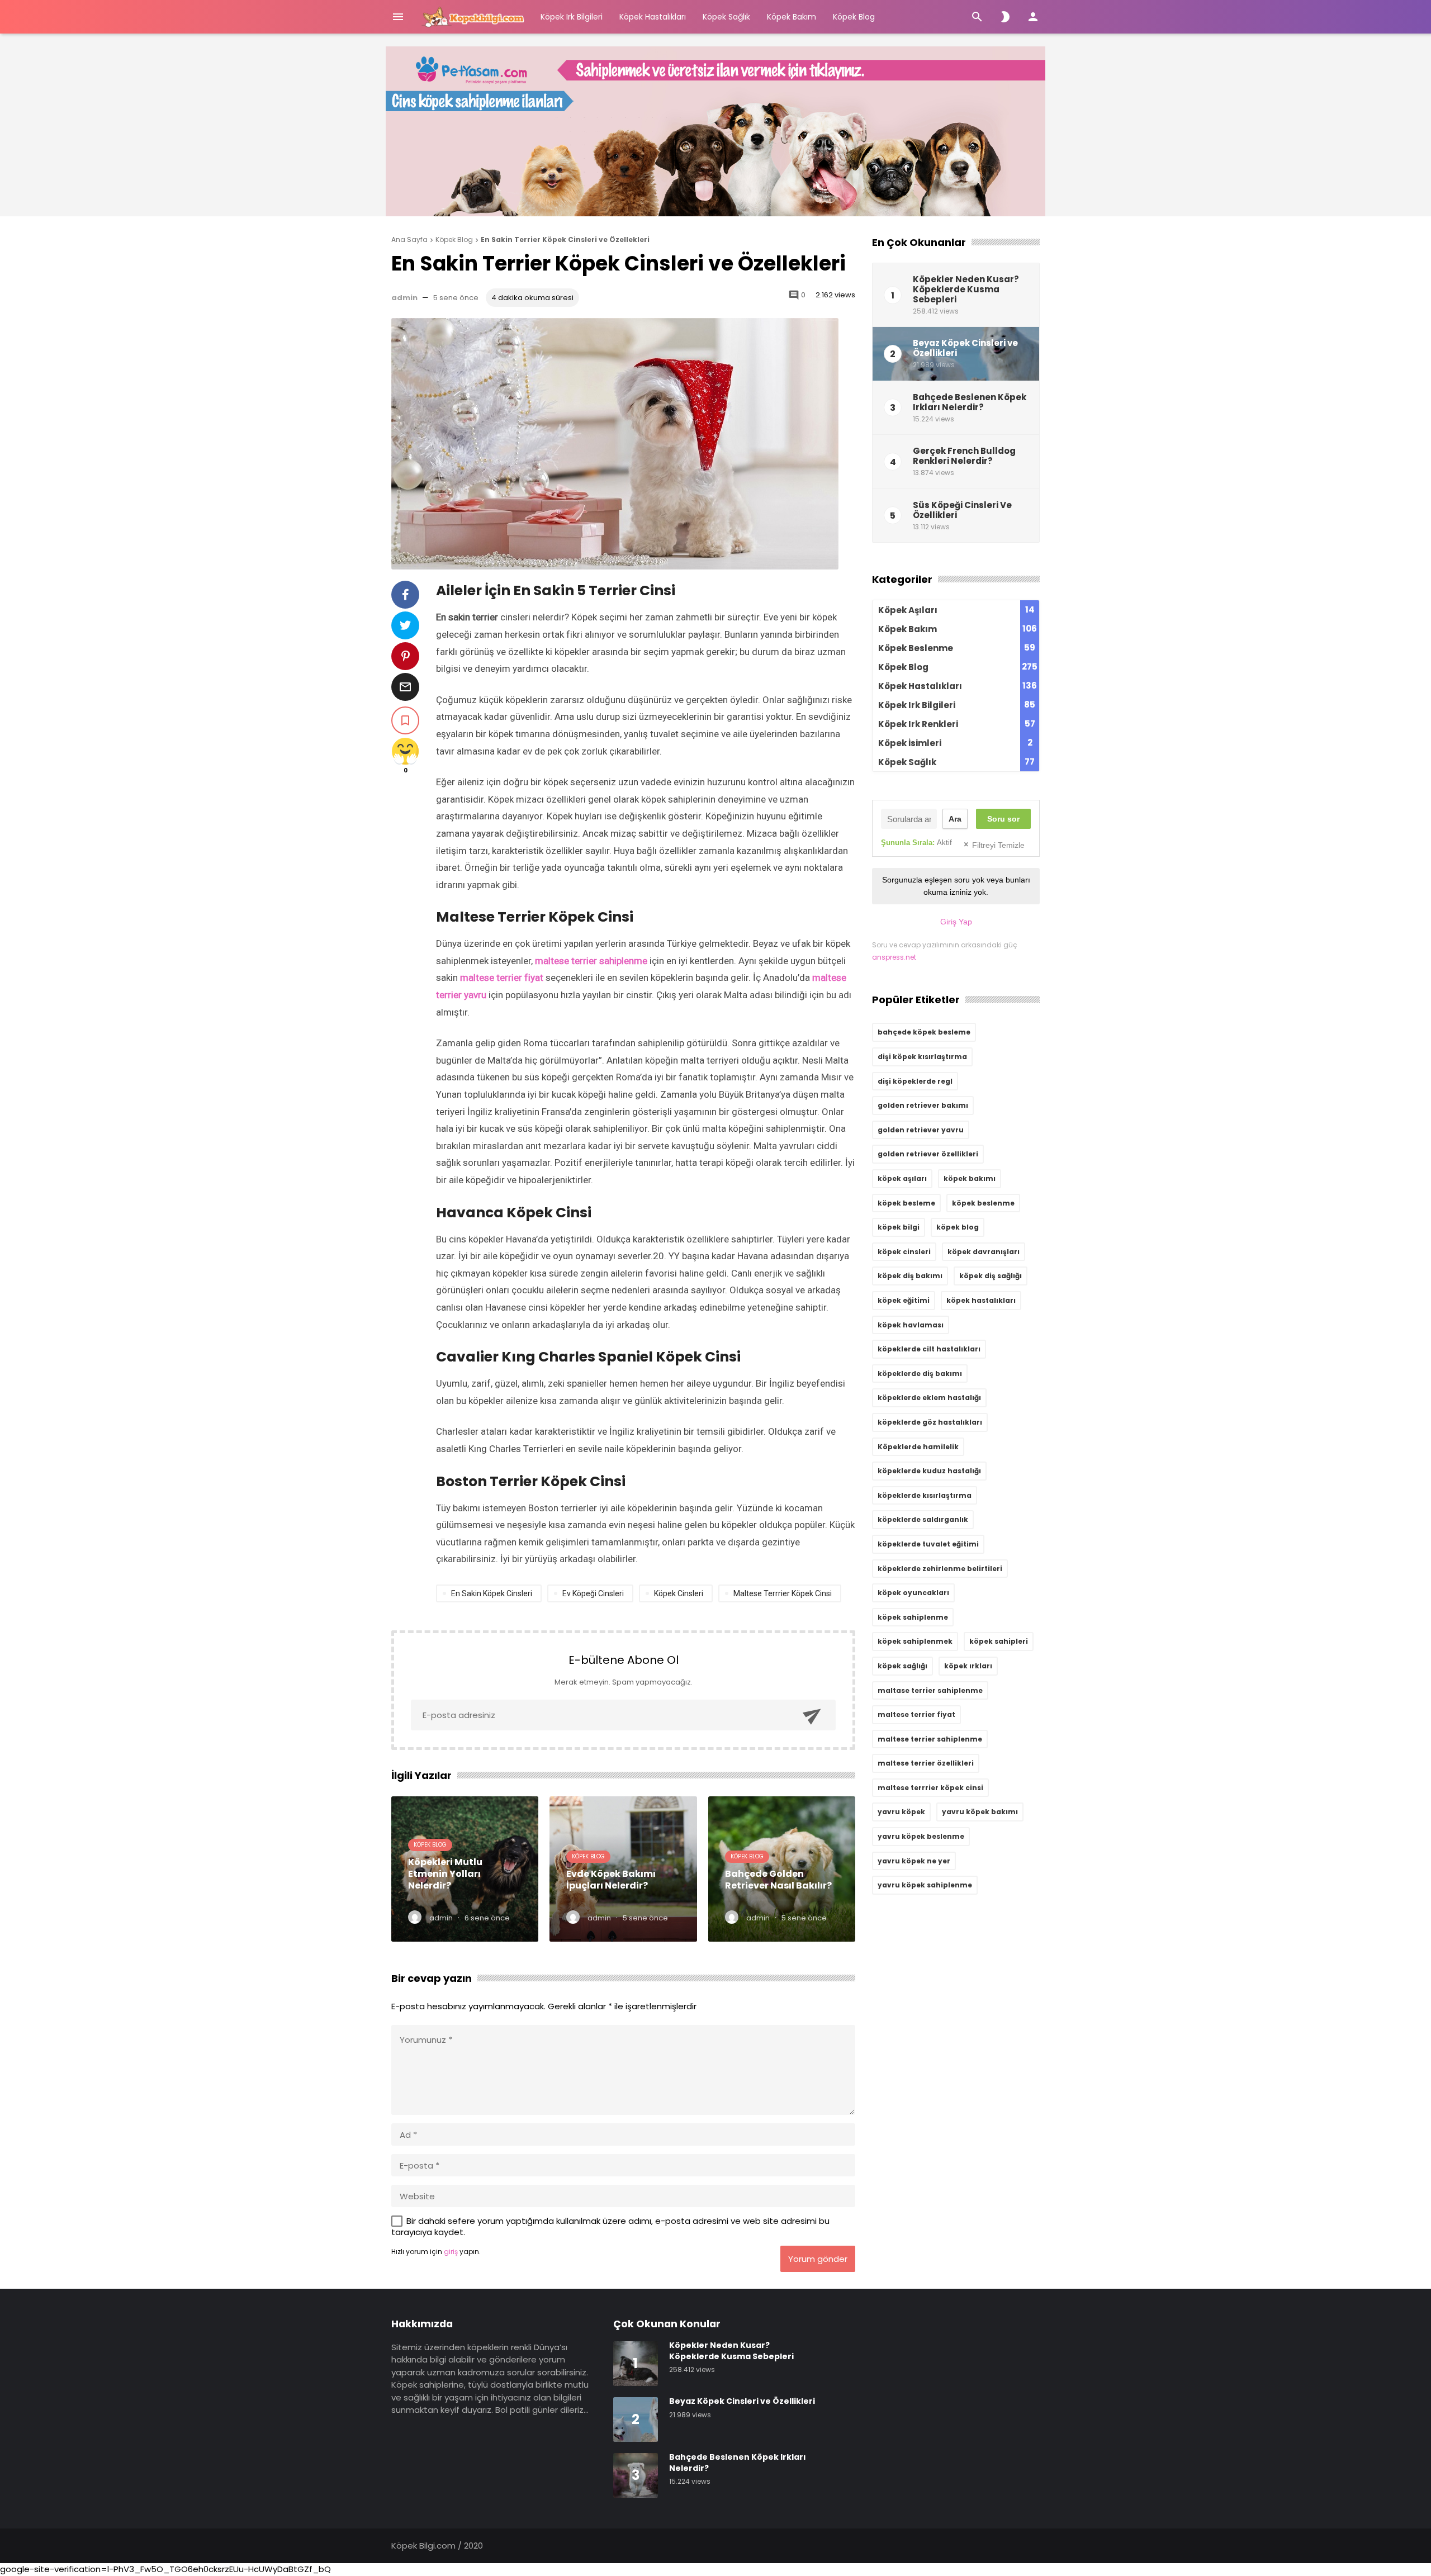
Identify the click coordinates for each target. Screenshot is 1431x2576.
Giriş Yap (956, 922)
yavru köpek (901, 1812)
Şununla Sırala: (916, 843)
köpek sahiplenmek (915, 1641)
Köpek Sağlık (726, 17)
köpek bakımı (970, 1178)
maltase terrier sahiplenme (930, 1690)
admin (404, 298)
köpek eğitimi (904, 1300)
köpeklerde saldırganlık (923, 1519)
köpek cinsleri (679, 1593)
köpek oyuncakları (913, 1593)
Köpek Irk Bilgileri (572, 17)
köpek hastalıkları (981, 1300)
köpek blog (958, 1227)
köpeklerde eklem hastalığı (929, 1398)
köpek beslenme (983, 1203)
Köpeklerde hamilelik (918, 1447)
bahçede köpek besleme (924, 1032)
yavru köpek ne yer (914, 1861)
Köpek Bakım (792, 17)
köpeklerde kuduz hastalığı (929, 1471)
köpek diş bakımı (910, 1276)
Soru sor (1003, 819)
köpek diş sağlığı (991, 1276)
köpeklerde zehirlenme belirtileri (940, 1569)
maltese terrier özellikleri (926, 1763)
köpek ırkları (968, 1666)
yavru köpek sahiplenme (925, 1885)
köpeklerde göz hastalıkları (930, 1422)
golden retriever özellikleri (928, 1154)
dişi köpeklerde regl (915, 1081)
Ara (955, 819)
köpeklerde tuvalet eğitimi (928, 1544)
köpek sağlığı (902, 1666)
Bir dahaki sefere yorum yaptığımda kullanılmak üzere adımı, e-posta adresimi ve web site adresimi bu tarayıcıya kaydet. (610, 2226)
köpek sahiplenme (913, 1617)
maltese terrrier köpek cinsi (783, 1593)
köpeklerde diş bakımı (920, 1374)
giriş (451, 2252)
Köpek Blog (854, 17)
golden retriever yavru (921, 1130)
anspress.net (894, 957)
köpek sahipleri (999, 1641)
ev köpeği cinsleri (593, 1593)
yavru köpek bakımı (980, 1812)
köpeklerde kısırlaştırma (925, 1495)
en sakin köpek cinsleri (492, 1593)
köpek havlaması (911, 1325)
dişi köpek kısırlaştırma (922, 1057)
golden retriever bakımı (923, 1105)
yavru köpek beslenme (921, 1836)
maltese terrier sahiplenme (591, 961)
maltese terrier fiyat (502, 978)
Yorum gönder (818, 2259)
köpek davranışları (984, 1252)
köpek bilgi (899, 1227)
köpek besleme (906, 1203)
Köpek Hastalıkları (653, 17)
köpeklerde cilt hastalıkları (929, 1349)
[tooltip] (405, 595)
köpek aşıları (902, 1178)
